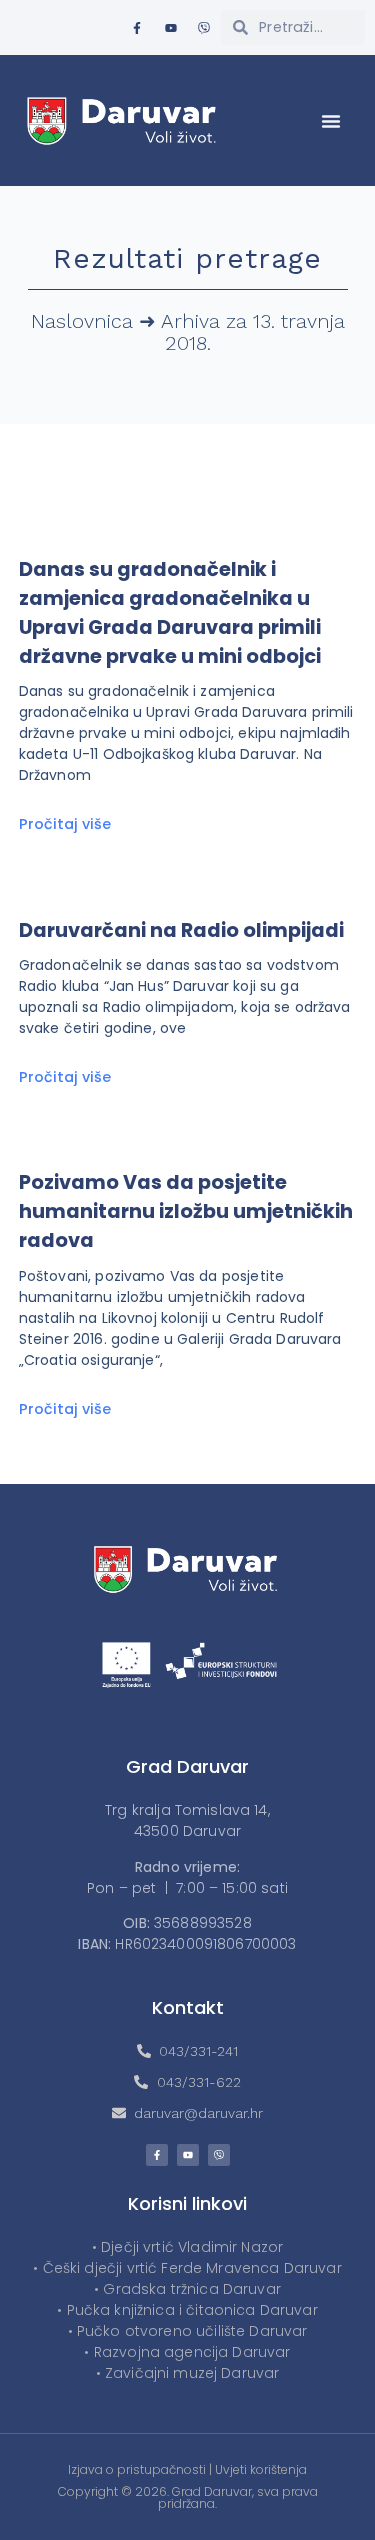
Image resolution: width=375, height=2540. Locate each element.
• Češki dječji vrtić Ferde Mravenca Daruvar (187, 2268)
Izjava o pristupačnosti (137, 2469)
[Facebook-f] (137, 28)
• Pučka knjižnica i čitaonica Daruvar (187, 2310)
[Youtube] (171, 28)
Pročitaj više (65, 824)
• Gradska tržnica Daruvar (187, 2289)
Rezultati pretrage (187, 258)
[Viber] (204, 28)
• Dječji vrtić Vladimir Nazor (187, 2247)
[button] (331, 121)
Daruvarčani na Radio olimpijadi (181, 930)
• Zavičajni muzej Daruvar (188, 2373)
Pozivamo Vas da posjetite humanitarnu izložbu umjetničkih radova (186, 1211)
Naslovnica (82, 321)
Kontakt (188, 2007)
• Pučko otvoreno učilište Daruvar (188, 2331)
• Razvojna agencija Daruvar (187, 2352)
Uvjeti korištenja (261, 2469)
